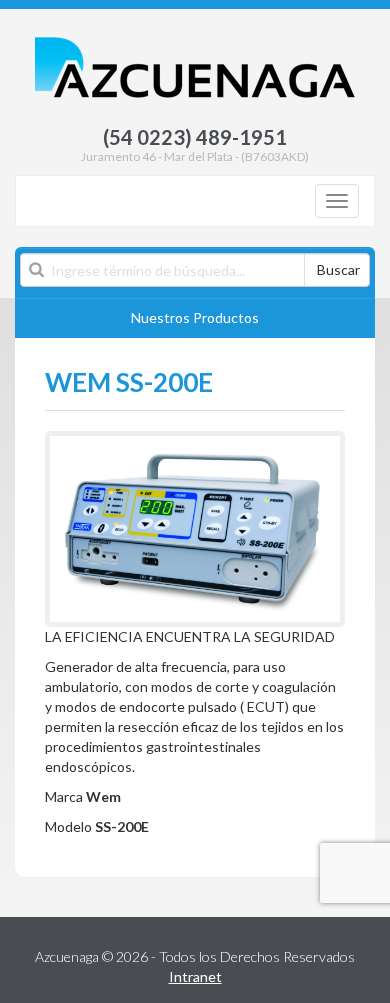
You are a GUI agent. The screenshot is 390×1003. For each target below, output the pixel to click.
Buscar (338, 269)
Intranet (195, 976)
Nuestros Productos (195, 317)
